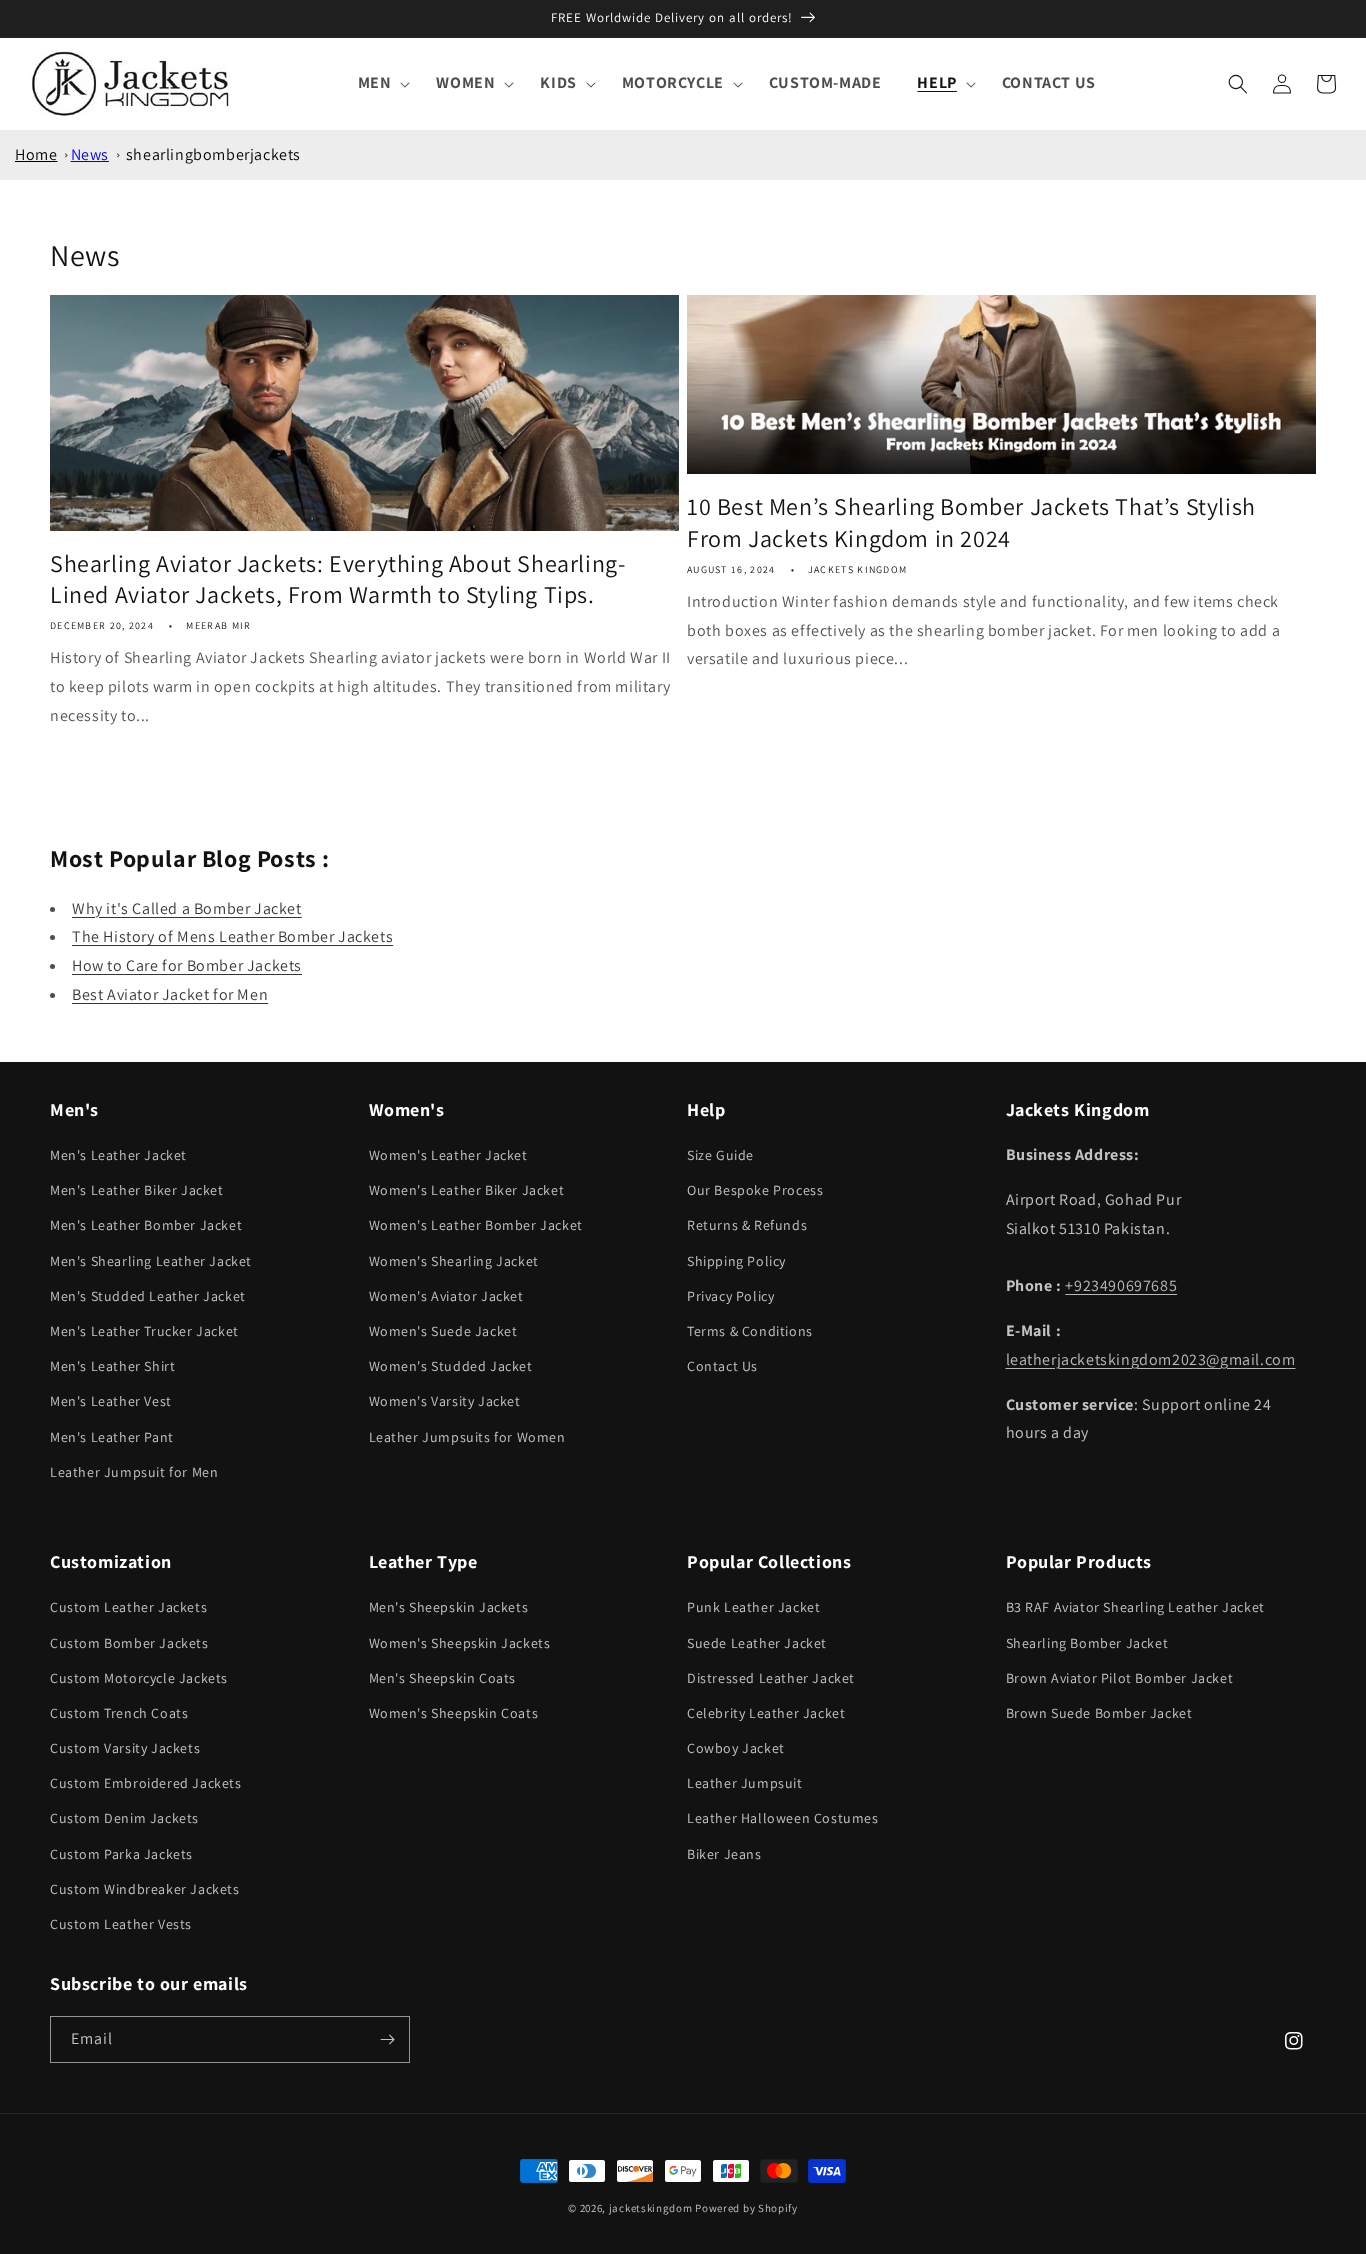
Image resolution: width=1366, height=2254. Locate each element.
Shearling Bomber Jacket (1087, 1643)
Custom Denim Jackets (124, 1818)
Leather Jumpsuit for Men (134, 1472)
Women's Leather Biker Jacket (467, 1190)
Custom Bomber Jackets (129, 1643)
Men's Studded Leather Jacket (148, 1296)
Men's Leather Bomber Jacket (146, 1225)
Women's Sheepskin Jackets (460, 1643)
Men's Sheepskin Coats (443, 1678)
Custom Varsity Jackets (125, 1748)
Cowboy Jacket (736, 1748)
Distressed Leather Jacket (771, 1678)
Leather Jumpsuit (745, 1783)
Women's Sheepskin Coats (454, 1713)
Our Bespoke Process (755, 1190)
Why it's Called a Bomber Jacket (187, 908)
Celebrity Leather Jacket (766, 1713)
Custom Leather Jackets (128, 1607)
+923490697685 (1121, 1285)
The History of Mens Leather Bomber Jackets (232, 936)
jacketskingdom (651, 2208)
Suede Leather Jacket (757, 1643)
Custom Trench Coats (119, 1713)
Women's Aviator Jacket (446, 1296)
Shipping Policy (736, 1261)
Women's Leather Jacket (448, 1155)
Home (36, 154)
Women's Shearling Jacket (454, 1261)
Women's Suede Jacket (443, 1331)
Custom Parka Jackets (121, 1854)
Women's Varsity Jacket (445, 1401)
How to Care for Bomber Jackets (187, 965)
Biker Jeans (724, 1854)
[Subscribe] (387, 2039)
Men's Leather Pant (112, 1437)
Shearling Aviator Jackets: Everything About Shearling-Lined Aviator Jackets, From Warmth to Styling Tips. (337, 579)
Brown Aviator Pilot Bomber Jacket (1120, 1678)
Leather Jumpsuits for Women (467, 1437)
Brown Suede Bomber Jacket (1099, 1713)
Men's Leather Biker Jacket (137, 1190)
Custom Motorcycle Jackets (139, 1678)
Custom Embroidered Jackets (146, 1783)
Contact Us (722, 1366)
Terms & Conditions (750, 1331)
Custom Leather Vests (121, 1924)
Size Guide (720, 1155)
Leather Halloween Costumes (783, 1818)
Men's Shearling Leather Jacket (151, 1261)
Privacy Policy (730, 1296)
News (90, 154)
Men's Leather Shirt (112, 1366)
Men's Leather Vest (111, 1401)
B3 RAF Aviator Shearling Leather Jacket (1135, 1607)
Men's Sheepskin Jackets (449, 1607)
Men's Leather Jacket (118, 1155)
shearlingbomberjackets (213, 154)
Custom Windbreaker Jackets (145, 1889)
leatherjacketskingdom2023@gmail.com (1151, 1359)
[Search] (1238, 84)
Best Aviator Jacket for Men (170, 994)
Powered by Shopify (746, 2208)
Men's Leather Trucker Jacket (144, 1331)
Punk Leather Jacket (753, 1607)
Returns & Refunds (747, 1225)
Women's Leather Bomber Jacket (476, 1225)
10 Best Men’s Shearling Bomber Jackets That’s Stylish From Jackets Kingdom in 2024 (971, 522)
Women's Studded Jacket (451, 1366)
